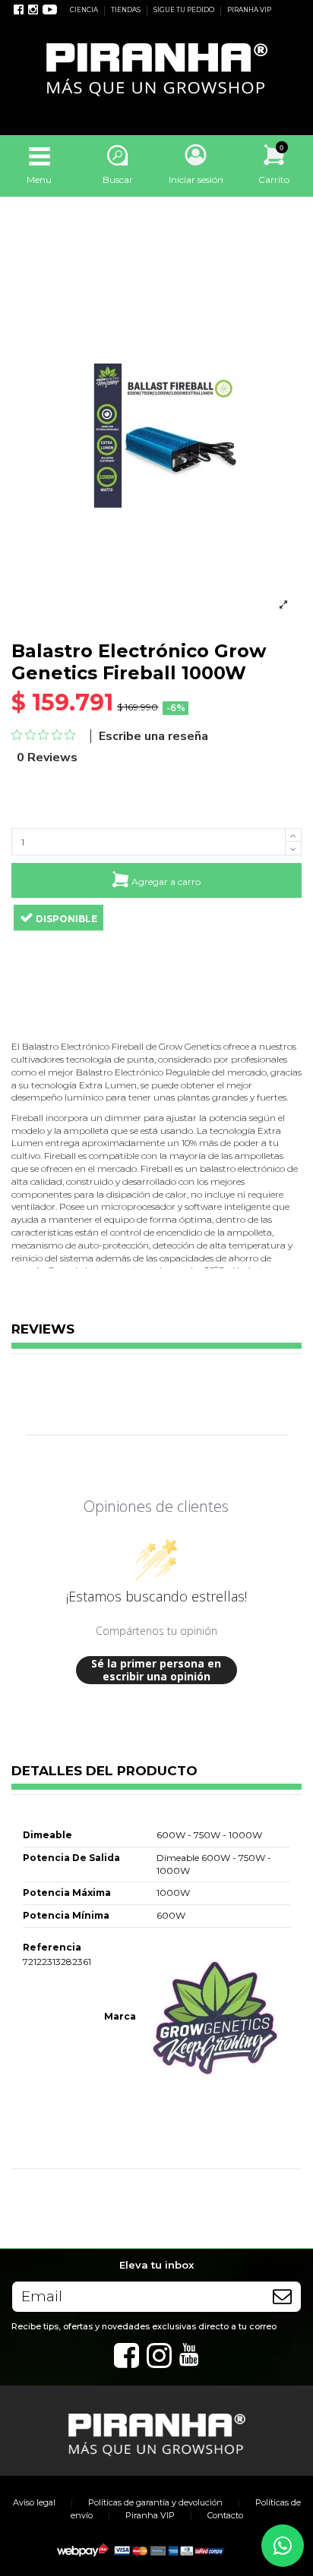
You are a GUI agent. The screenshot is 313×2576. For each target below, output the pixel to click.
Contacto (225, 2515)
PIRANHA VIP (249, 10)
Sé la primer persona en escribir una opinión (156, 1670)
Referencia (52, 1947)
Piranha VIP (150, 2515)
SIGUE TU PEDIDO (185, 10)
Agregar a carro (166, 882)
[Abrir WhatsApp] (283, 2546)
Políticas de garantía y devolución (155, 2502)
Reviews (43, 1330)
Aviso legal (34, 2502)
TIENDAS (126, 10)
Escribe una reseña (153, 736)
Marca (120, 2016)
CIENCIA (85, 10)
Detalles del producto (104, 1771)
